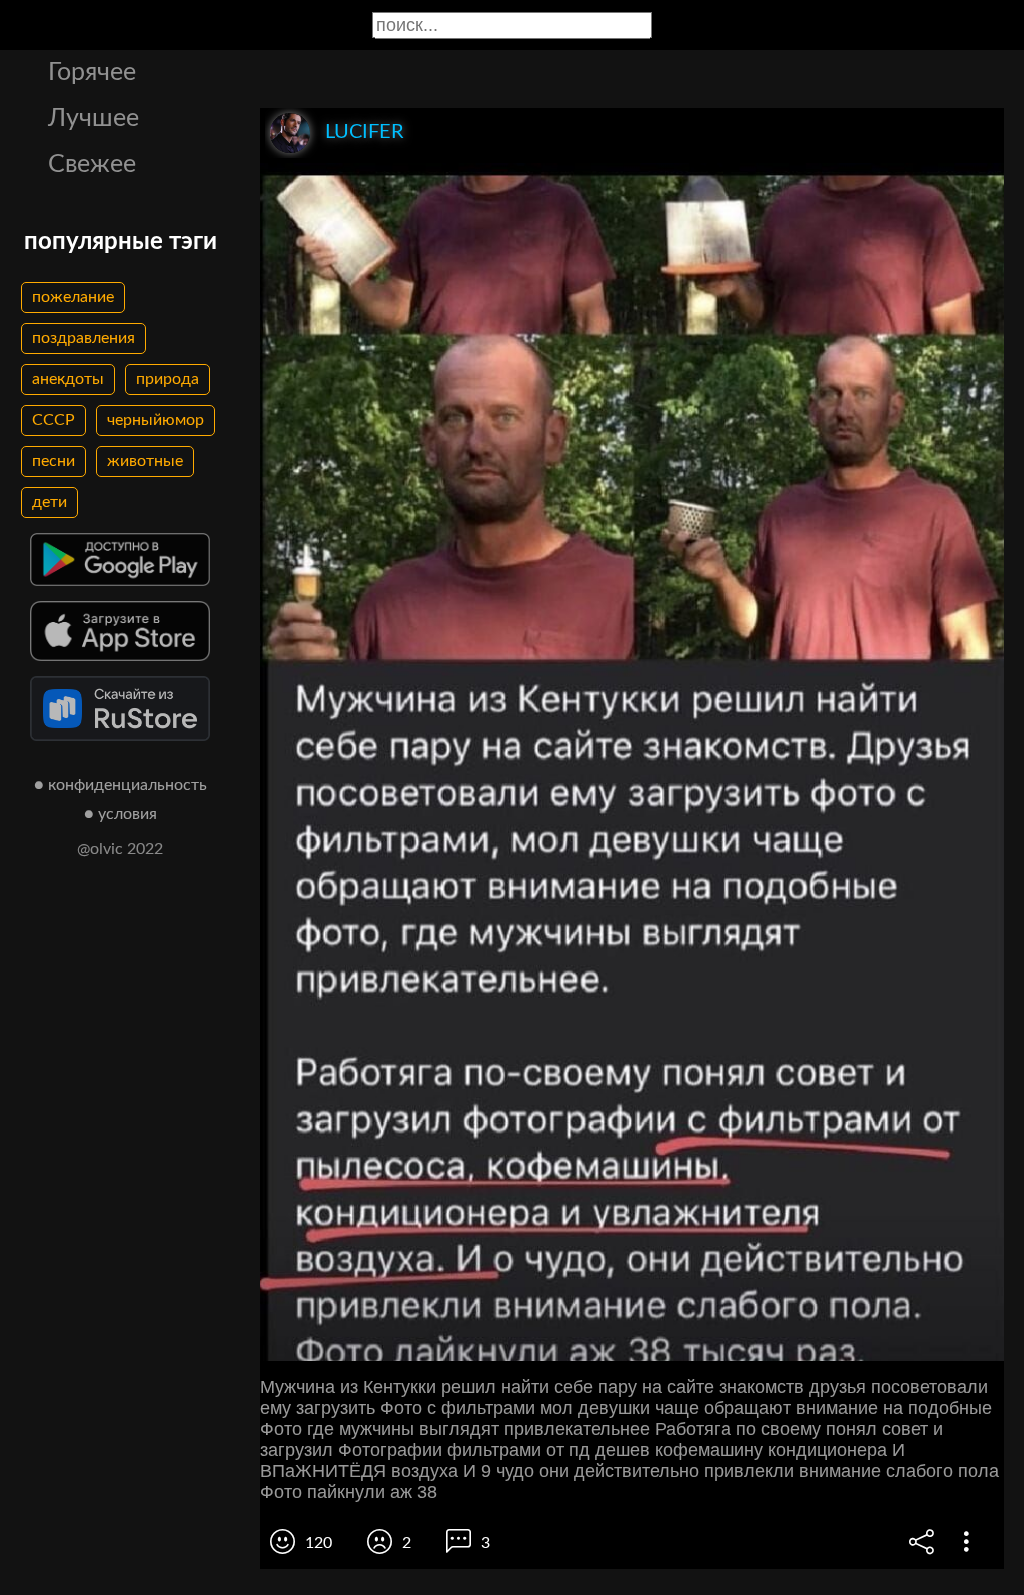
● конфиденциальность (120, 785)
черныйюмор (155, 420)
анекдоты (68, 379)
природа (167, 379)
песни (53, 461)
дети (49, 502)
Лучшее (93, 118)
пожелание (73, 297)
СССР (53, 420)
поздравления (83, 338)
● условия (120, 814)
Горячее (92, 72)
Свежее (92, 164)
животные (145, 461)
